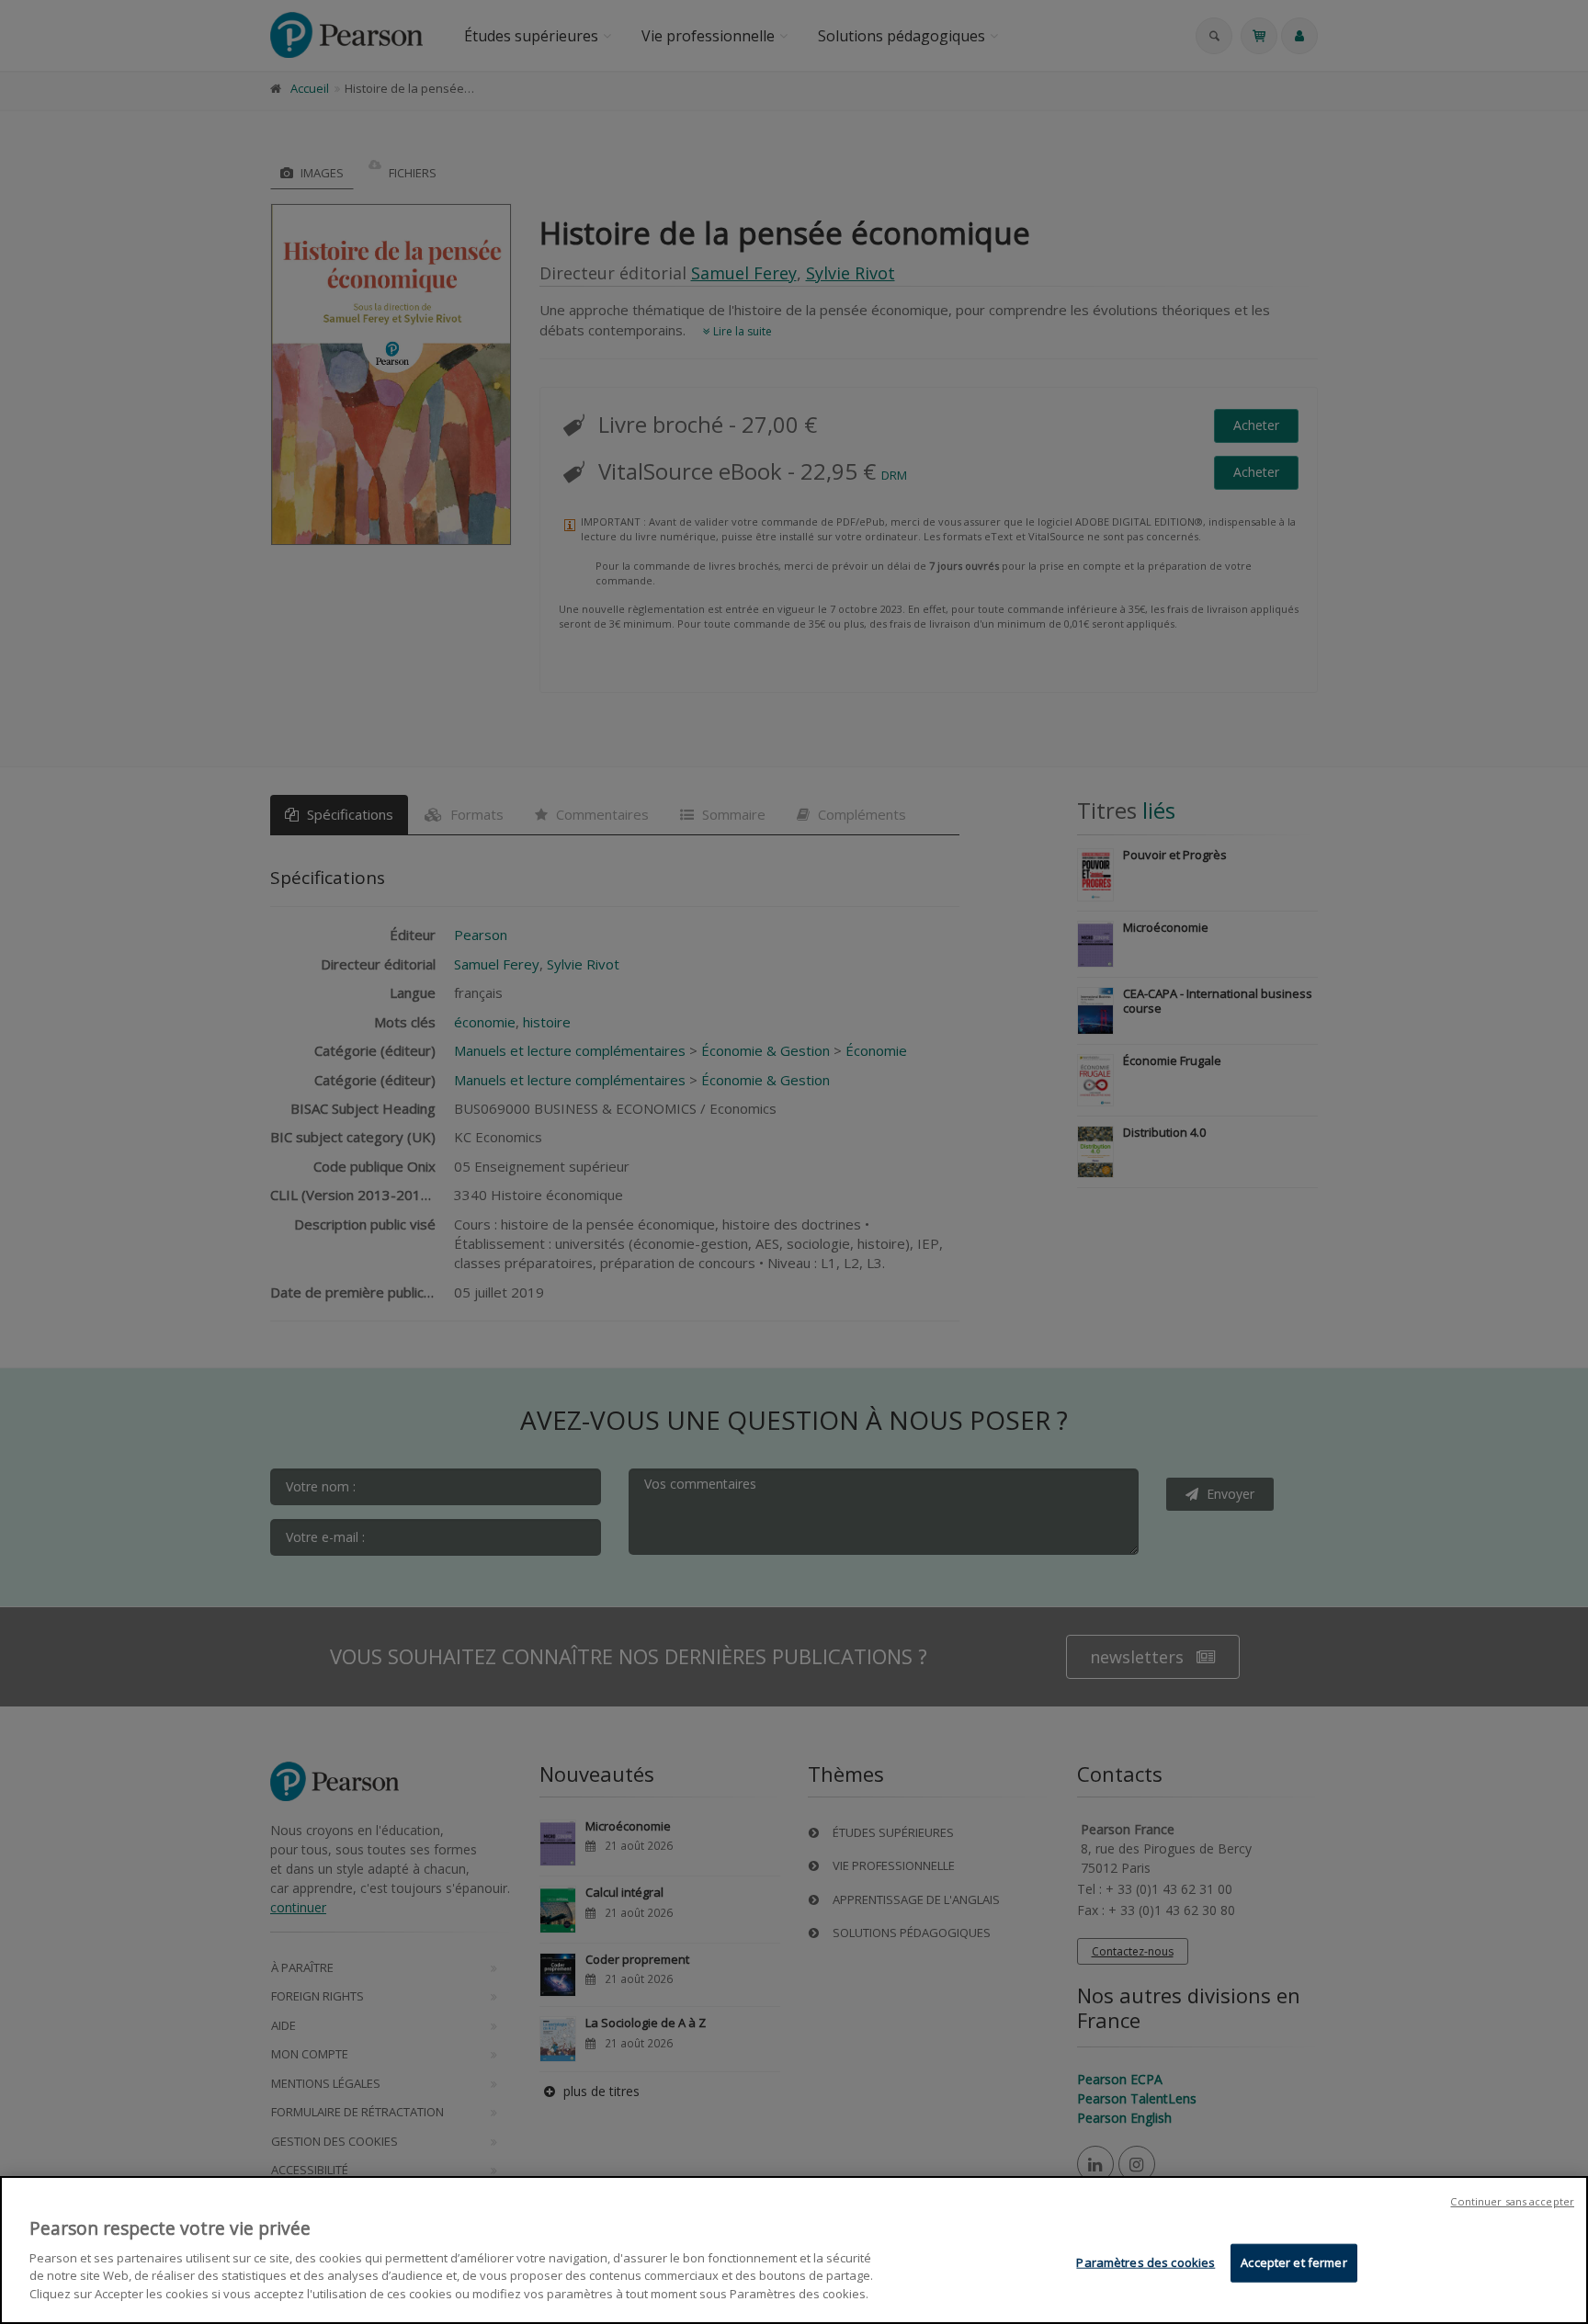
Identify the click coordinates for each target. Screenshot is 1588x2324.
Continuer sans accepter (1512, 2201)
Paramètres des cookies (1146, 2262)
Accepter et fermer (1293, 2262)
